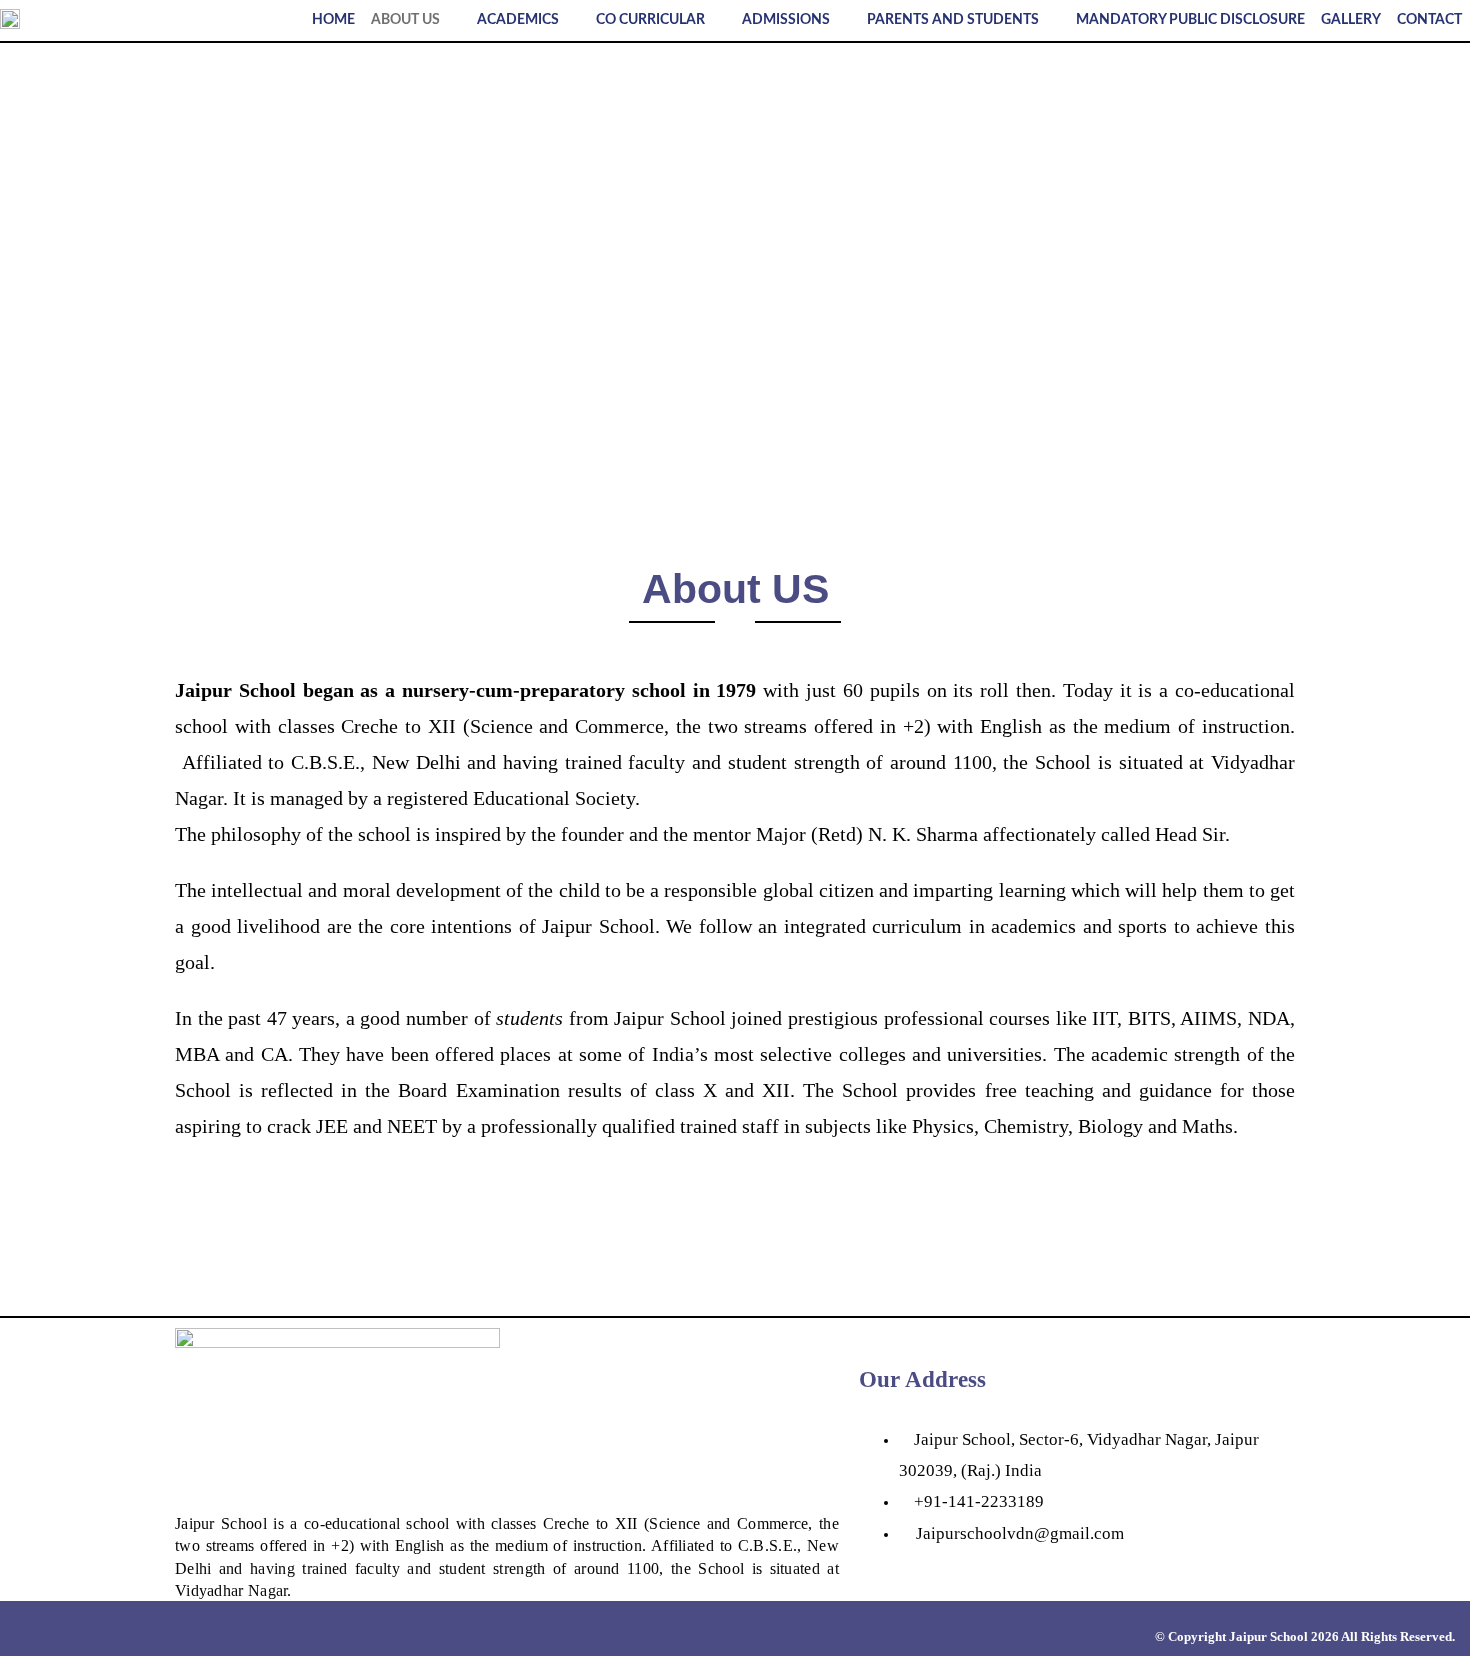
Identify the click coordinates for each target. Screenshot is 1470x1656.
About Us (405, 20)
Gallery (1351, 20)
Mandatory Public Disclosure (1190, 20)
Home (333, 20)
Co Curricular (650, 20)
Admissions (786, 20)
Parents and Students (953, 20)
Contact (1429, 20)
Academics (518, 20)
